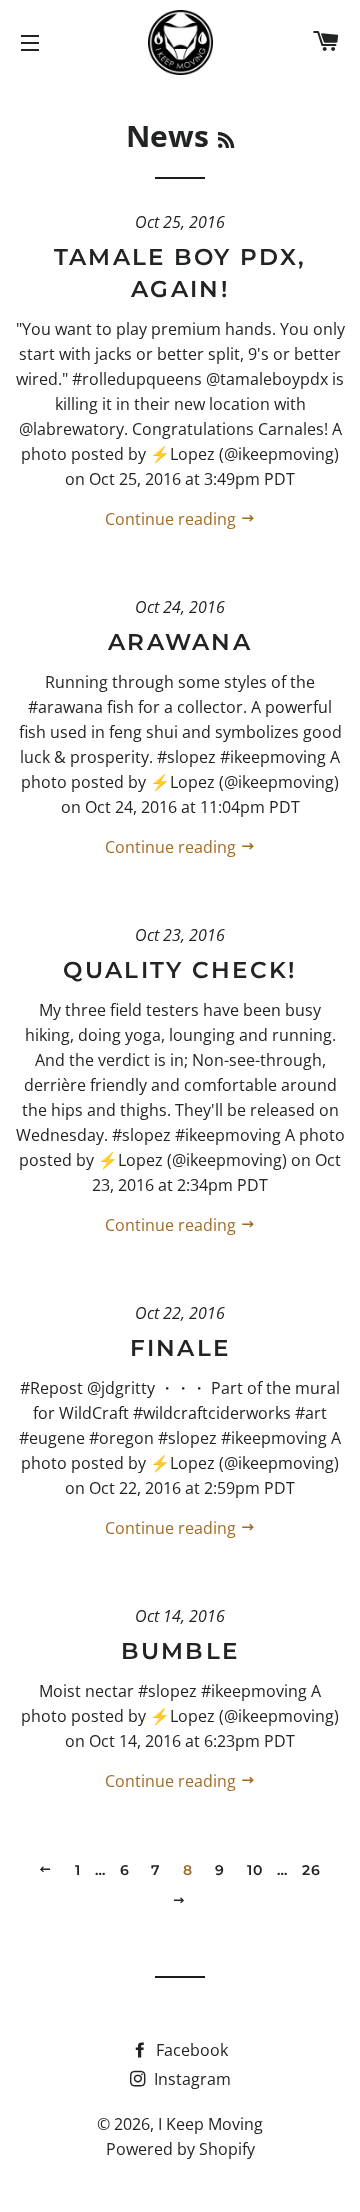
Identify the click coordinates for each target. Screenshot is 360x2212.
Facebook (190, 2050)
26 (312, 1870)
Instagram (190, 2079)
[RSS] (226, 140)
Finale (180, 1348)
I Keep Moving (210, 2124)
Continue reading (172, 519)
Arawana (180, 642)
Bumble (180, 1651)
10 (255, 1870)
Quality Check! (179, 970)
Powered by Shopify (180, 2149)
